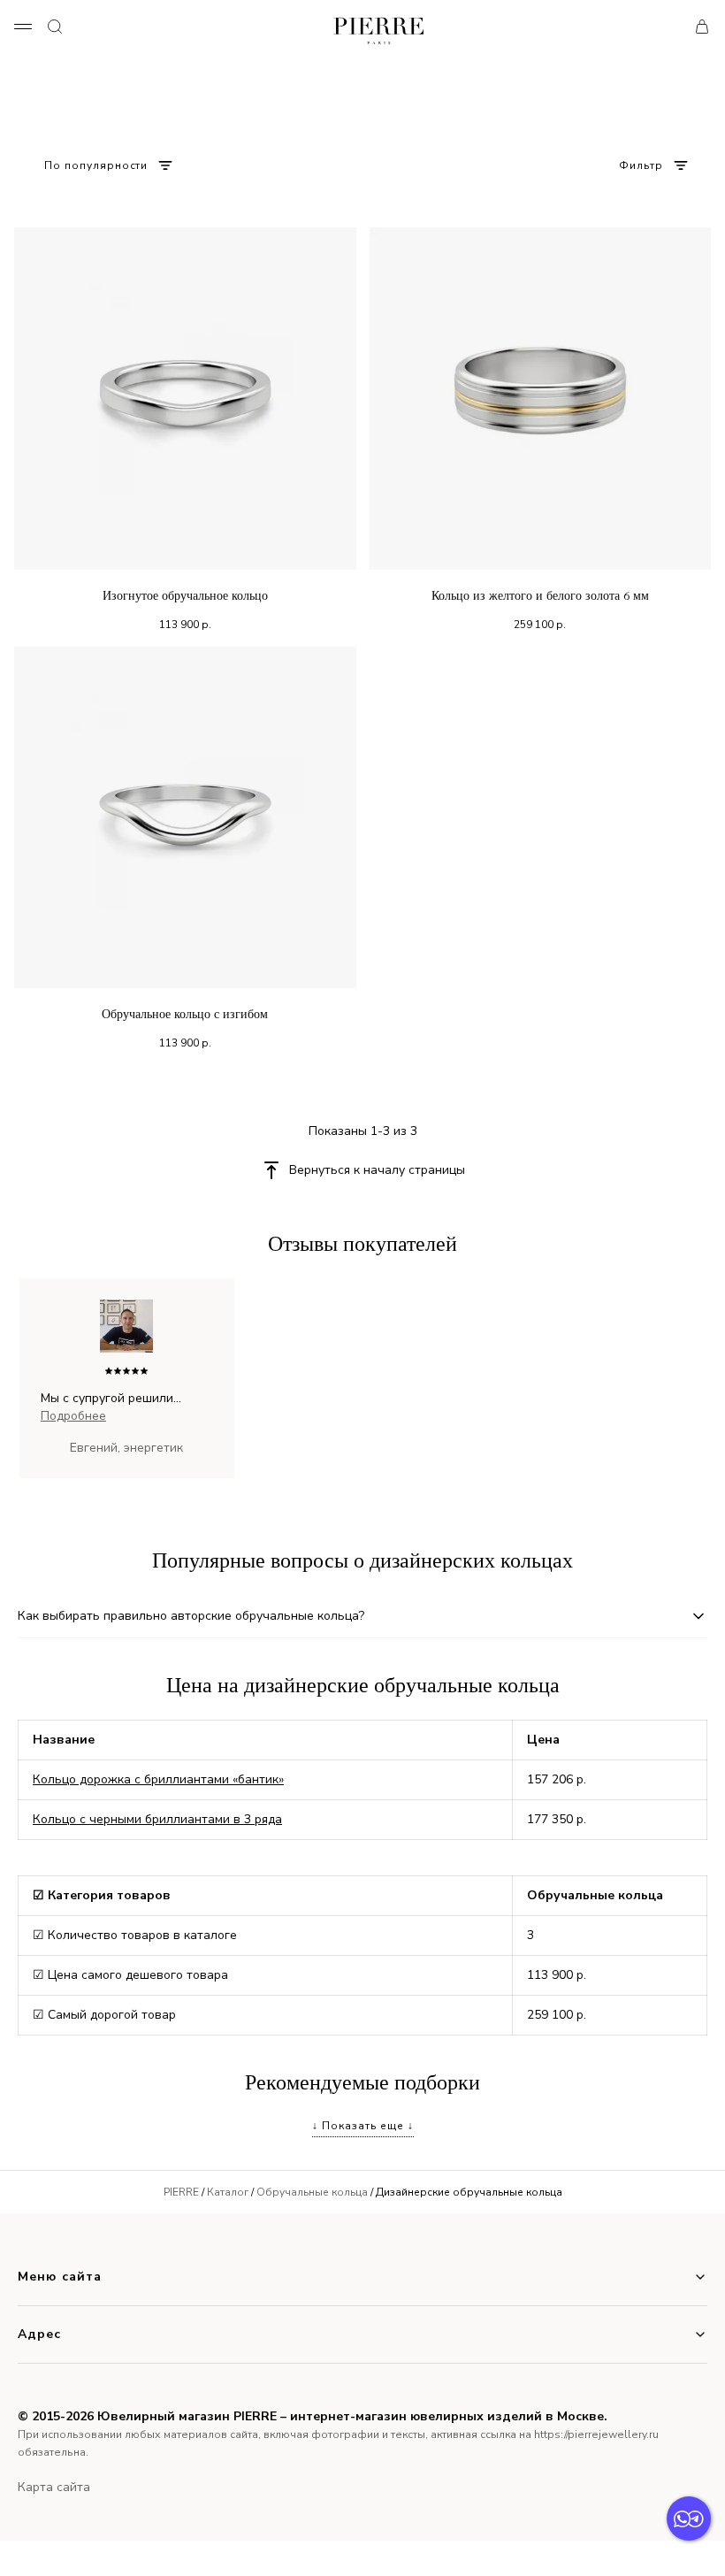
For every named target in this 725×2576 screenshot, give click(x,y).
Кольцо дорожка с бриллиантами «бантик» (158, 1779)
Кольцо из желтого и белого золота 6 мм (540, 596)
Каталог (228, 2192)
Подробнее (73, 1416)
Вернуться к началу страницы (377, 1170)
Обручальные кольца (312, 2192)
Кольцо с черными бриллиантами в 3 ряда (157, 1819)
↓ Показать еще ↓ (363, 2126)
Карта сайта (54, 2487)
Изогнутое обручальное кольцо (185, 596)
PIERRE (181, 2192)
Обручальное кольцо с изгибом (185, 1014)
